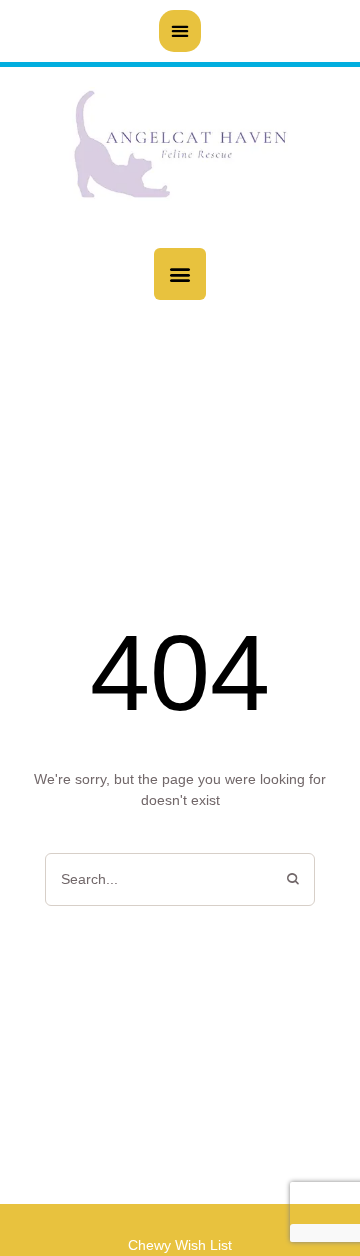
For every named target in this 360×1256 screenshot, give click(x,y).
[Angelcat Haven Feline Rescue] (180, 147)
